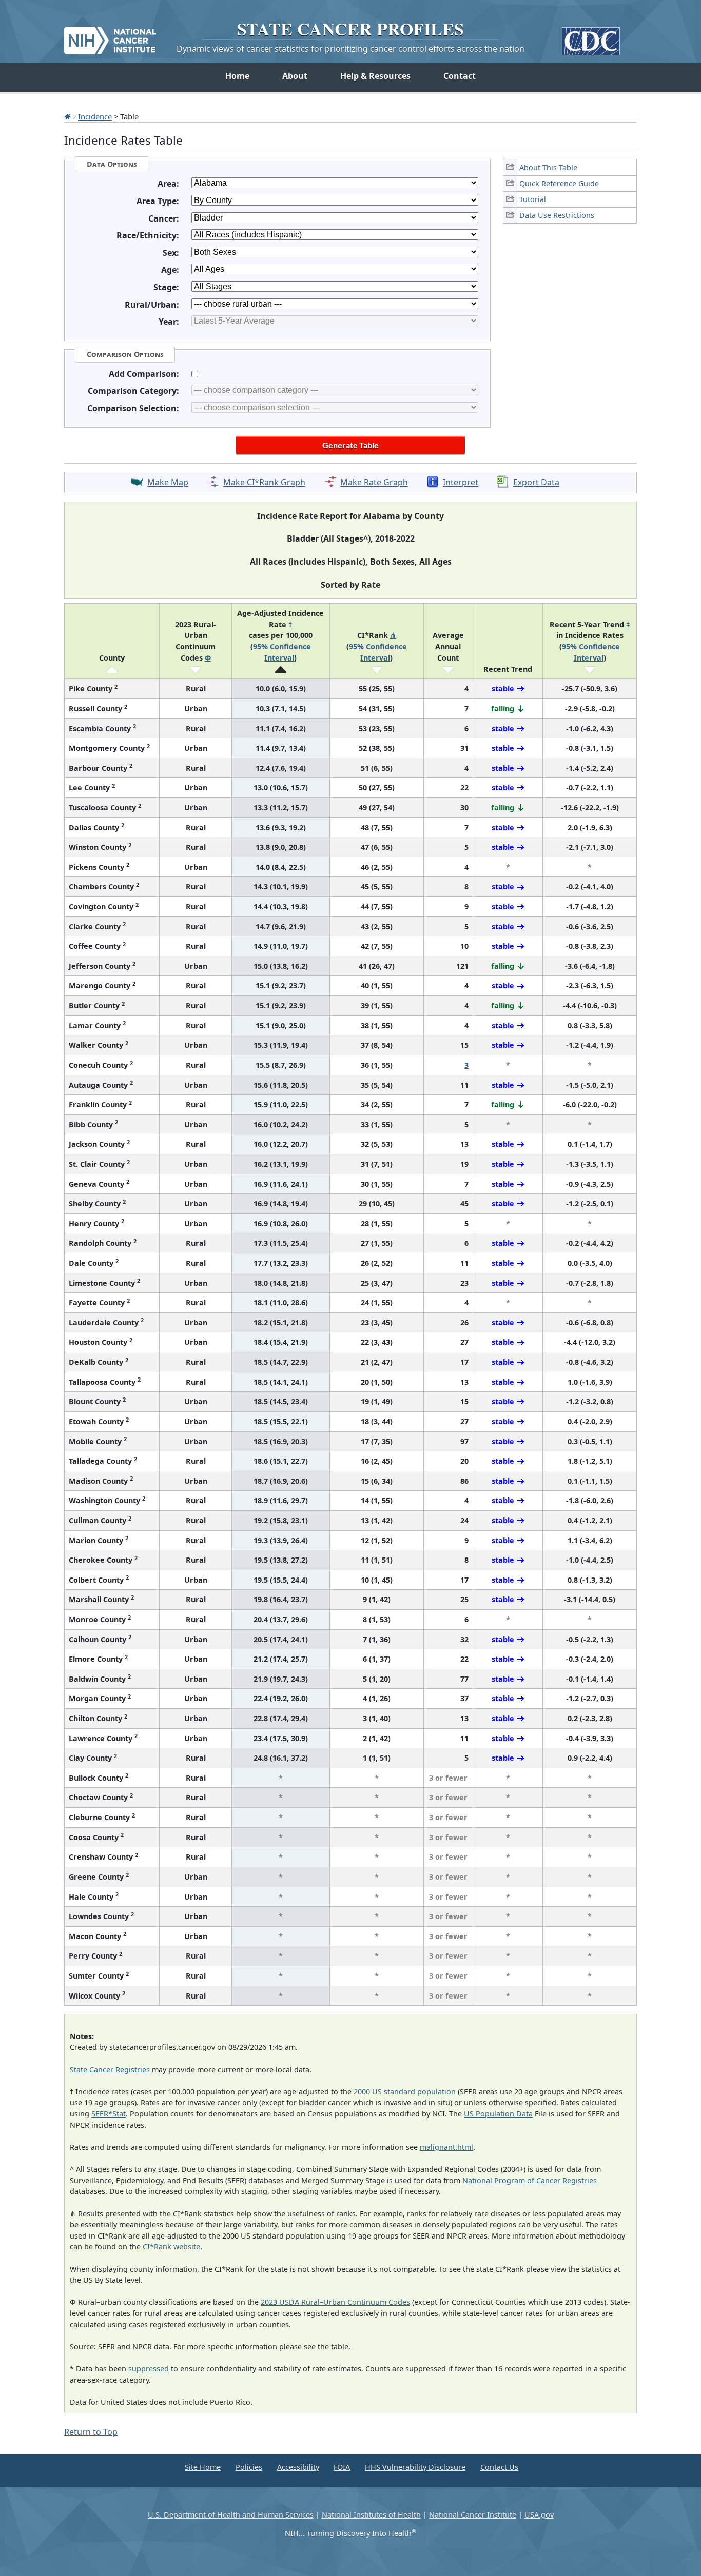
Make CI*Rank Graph (264, 483)
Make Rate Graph (374, 483)
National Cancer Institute (473, 2515)
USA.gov (539, 2515)
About (295, 76)
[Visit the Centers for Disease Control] (591, 37)
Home (237, 76)
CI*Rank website (171, 2246)
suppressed (149, 2369)
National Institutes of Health (371, 2515)
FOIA (342, 2467)
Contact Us (499, 2467)
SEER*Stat (109, 2114)
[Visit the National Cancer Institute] (110, 36)
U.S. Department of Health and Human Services (231, 2515)
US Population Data (498, 2114)
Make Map (168, 483)
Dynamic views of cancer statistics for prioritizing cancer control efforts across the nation (350, 49)
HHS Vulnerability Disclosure (415, 2467)
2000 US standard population (405, 2092)
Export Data (536, 483)
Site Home (203, 2467)
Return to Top (91, 2432)
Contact (460, 76)
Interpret (461, 483)
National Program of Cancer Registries (530, 2180)
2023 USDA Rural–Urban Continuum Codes (335, 2302)
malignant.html (446, 2147)
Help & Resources (375, 76)
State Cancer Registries (110, 2070)
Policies (249, 2467)
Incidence (95, 116)
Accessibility (298, 2467)
